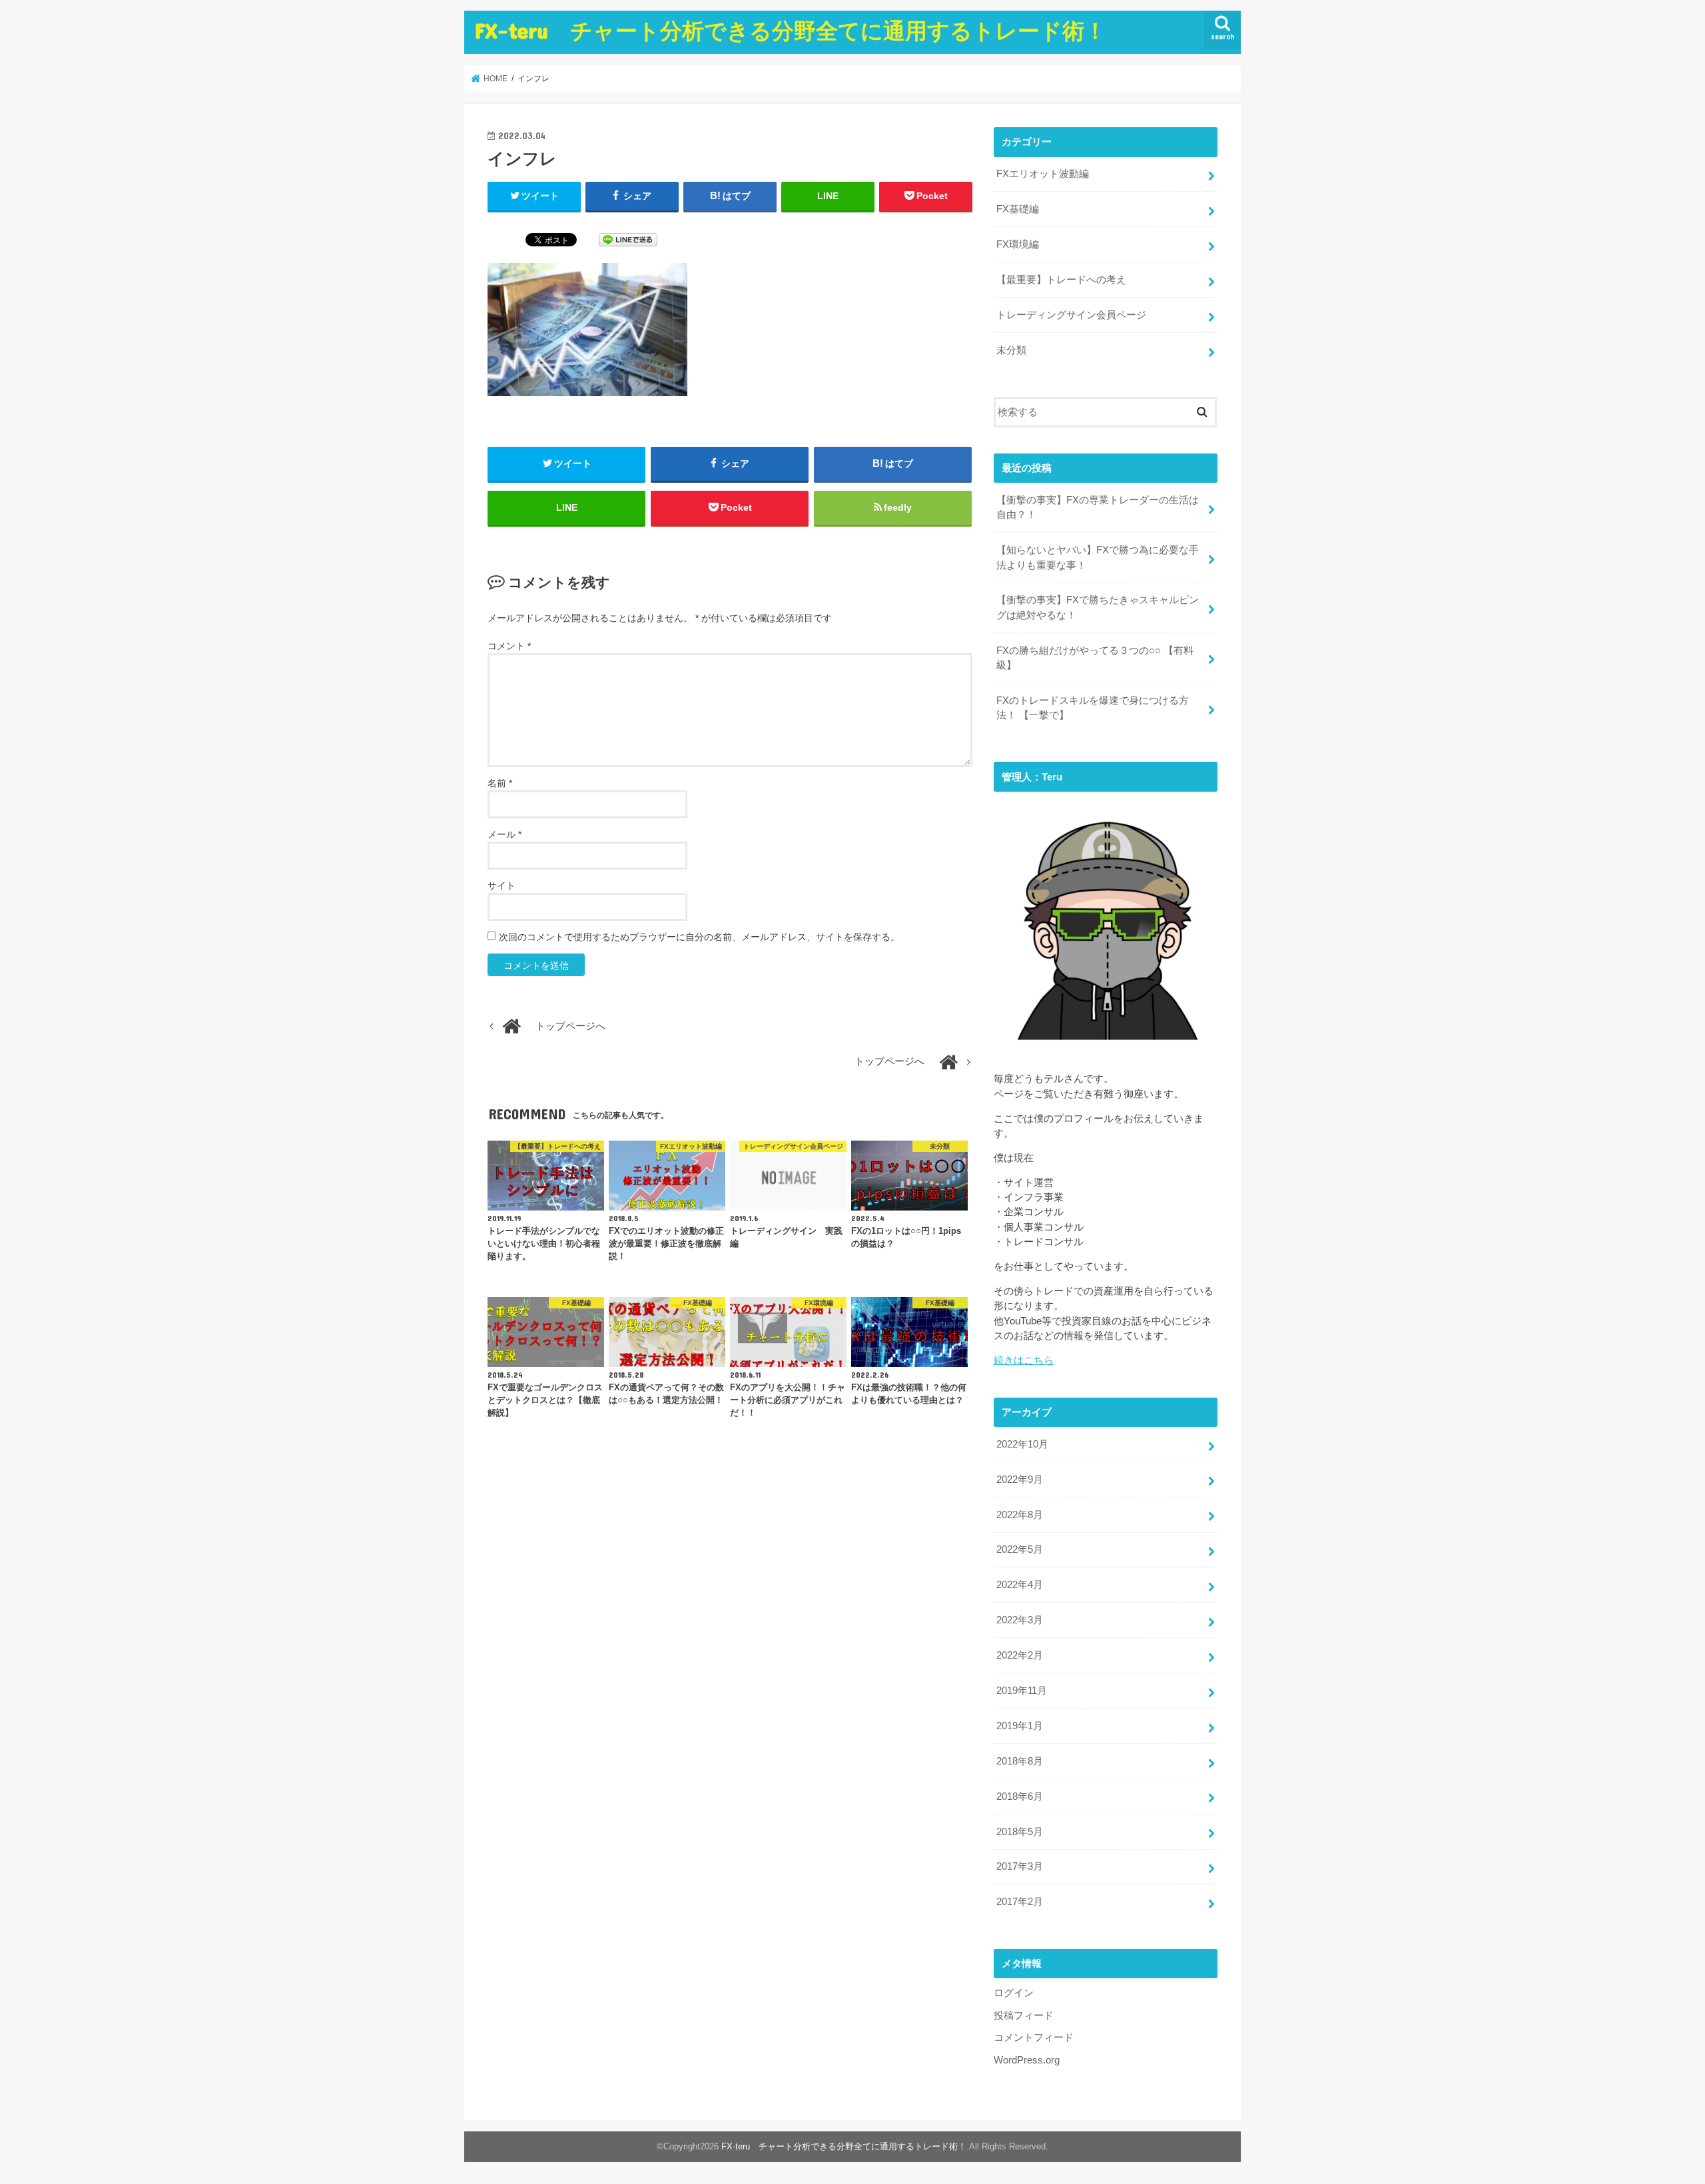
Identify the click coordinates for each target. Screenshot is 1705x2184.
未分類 (1011, 350)
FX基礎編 (1018, 209)
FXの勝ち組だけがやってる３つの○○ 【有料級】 (1095, 658)
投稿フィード (1024, 2016)
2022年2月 (1020, 1655)
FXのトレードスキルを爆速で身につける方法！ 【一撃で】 (1093, 708)
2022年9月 (1020, 1480)
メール (505, 834)
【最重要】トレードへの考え (1061, 280)
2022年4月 (1020, 1585)
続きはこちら (1024, 1360)
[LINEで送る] (628, 239)
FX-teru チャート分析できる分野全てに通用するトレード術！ (791, 30)
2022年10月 (1022, 1444)
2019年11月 (1022, 1691)
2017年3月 (1020, 1866)
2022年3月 (1020, 1620)
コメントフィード (1034, 2038)
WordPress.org (1027, 2060)
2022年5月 (1020, 1549)
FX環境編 (1018, 244)
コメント (509, 646)
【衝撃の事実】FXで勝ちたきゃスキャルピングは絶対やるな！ (1098, 607)
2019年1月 (1020, 1726)
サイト (502, 886)
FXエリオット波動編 (1043, 174)
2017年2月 (1020, 1902)
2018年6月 (1020, 1796)
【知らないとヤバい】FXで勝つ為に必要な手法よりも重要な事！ (1098, 557)
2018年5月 (1020, 1832)
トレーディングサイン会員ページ (1071, 315)
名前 (500, 783)
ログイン (1014, 1993)
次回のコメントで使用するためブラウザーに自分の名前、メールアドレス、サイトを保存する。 (699, 937)
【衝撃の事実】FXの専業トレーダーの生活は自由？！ (1098, 507)
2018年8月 (1020, 1761)
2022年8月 (1020, 1515)
